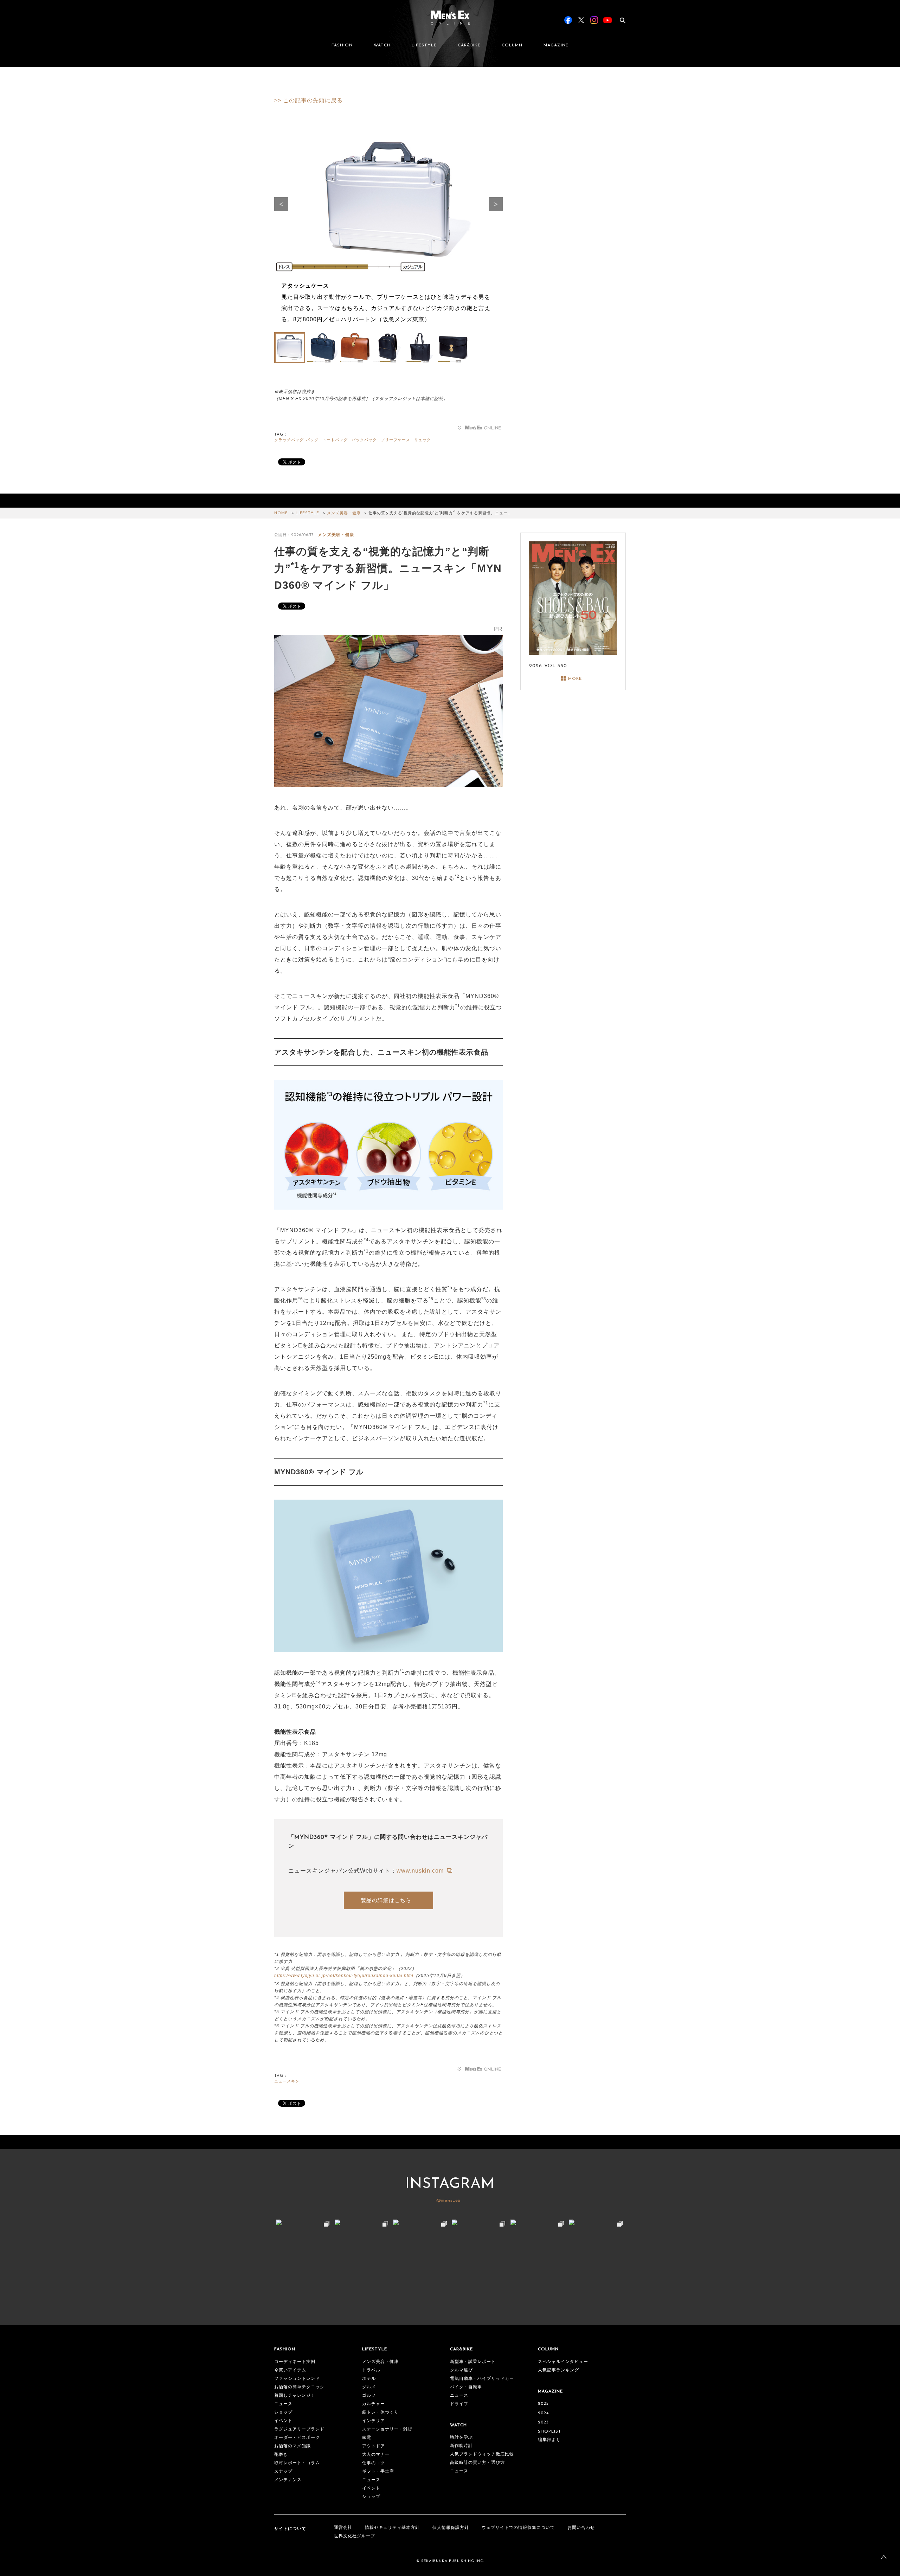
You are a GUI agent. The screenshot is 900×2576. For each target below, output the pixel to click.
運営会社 (343, 2528)
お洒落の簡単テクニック (299, 2387)
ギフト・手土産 (378, 2472)
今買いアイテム (290, 2370)
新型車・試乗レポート (473, 2362)
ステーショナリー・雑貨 (387, 2429)
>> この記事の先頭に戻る (308, 100)
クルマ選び (461, 2370)
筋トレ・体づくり (380, 2413)
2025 (543, 2404)
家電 (367, 2438)
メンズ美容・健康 (344, 513)
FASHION (342, 45)
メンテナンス (288, 2480)
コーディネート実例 (295, 2362)
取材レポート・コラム (297, 2463)
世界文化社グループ (355, 2536)
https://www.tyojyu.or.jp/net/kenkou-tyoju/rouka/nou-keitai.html (344, 1976)
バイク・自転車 (466, 2387)
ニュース (283, 2404)
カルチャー (374, 2404)
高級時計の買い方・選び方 (477, 2463)
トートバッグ (335, 440)
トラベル (371, 2370)
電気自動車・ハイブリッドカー (482, 2379)
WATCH (382, 45)
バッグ (312, 440)
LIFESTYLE (424, 45)
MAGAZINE (556, 45)
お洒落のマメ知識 (292, 2446)
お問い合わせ (581, 2528)
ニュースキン (287, 2082)
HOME (281, 513)
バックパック (364, 440)
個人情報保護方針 (451, 2528)
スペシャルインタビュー (563, 2362)
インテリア (374, 2421)
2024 (543, 2413)
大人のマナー (376, 2455)
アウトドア (374, 2446)
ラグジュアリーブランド (299, 2429)
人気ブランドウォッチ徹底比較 (482, 2454)
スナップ (283, 2472)
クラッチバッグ (289, 440)
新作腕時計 (461, 2446)
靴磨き (281, 2455)
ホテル (369, 2379)
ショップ (283, 2413)
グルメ (369, 2387)
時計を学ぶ (461, 2437)
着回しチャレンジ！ (295, 2396)
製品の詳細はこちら (386, 1900)
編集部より (549, 2440)
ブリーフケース (396, 440)
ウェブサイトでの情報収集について (518, 2528)
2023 (543, 2422)
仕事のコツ (374, 2463)
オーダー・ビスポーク (297, 2438)
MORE (575, 679)
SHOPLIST (550, 2432)
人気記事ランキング (558, 2370)
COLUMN (512, 45)
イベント (283, 2421)
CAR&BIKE (469, 45)
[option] (388, 230)
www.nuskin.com (421, 1871)
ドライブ (459, 2404)
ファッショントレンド (297, 2379)
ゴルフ (369, 2396)
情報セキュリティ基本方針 (392, 2528)
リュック (423, 440)
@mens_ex (448, 2201)
